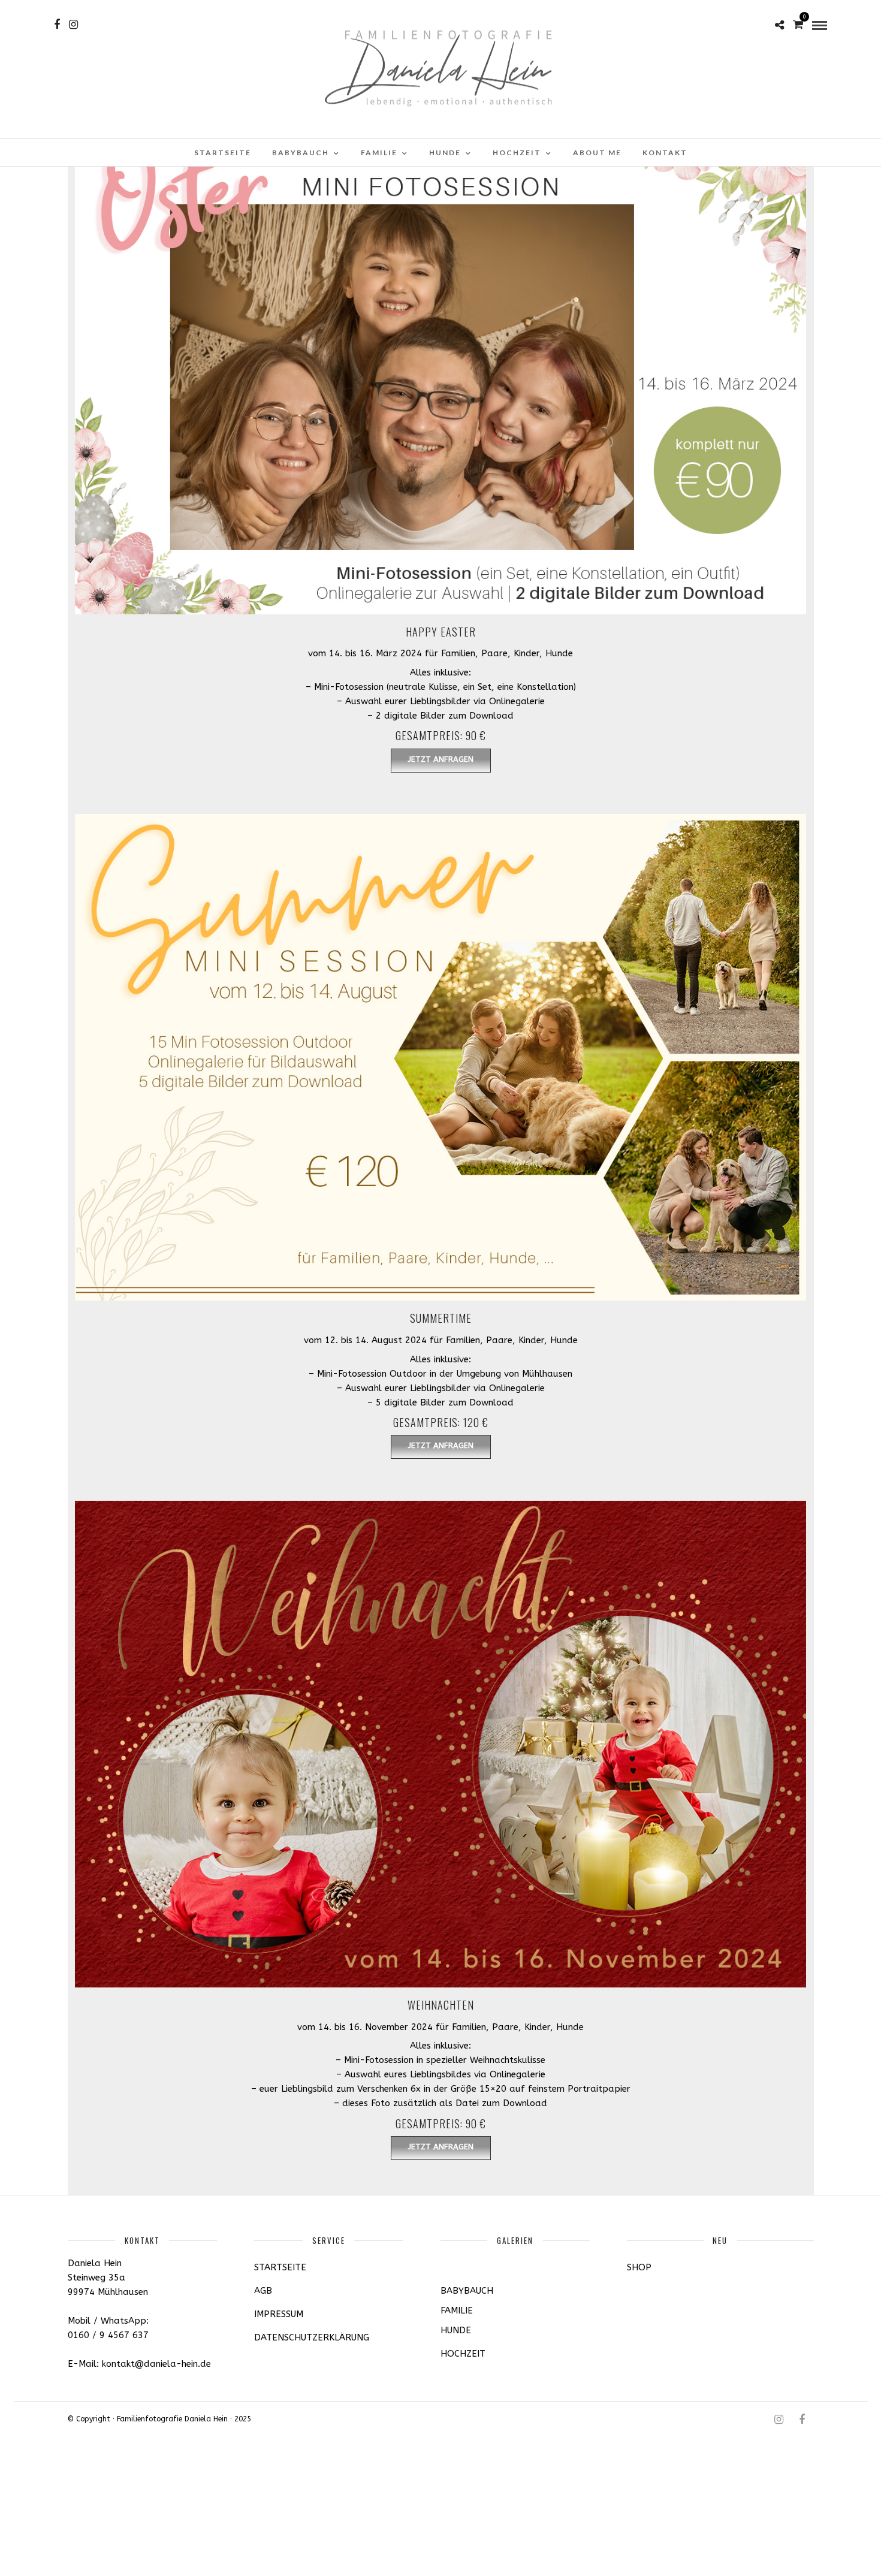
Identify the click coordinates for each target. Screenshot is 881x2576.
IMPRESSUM (279, 2314)
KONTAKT (665, 153)
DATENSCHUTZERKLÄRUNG (312, 2337)
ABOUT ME (597, 153)
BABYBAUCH (301, 153)
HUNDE (445, 153)
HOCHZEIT (517, 153)
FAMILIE (379, 153)
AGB (263, 2291)
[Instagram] (73, 25)
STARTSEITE (223, 153)
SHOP (639, 2267)
